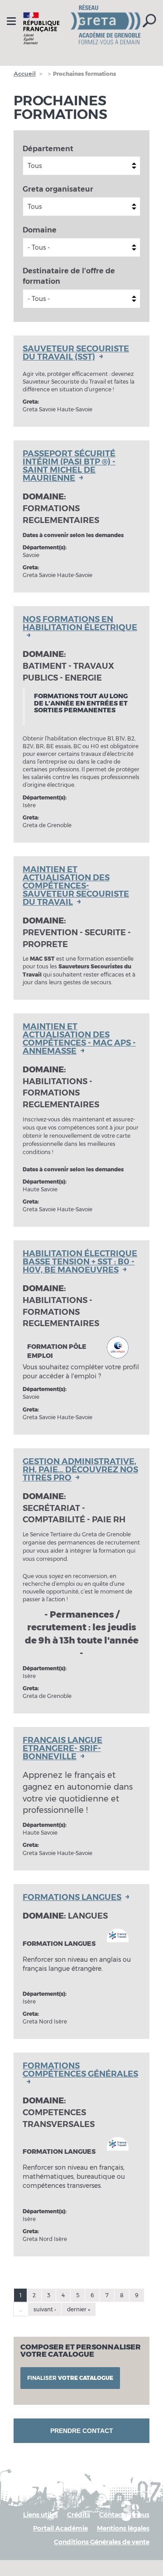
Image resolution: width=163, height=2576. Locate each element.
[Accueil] (81, 28)
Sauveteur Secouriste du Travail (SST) (76, 353)
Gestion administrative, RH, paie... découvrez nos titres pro (80, 1470)
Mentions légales (123, 2528)
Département (48, 149)
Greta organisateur (58, 189)
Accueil (25, 74)
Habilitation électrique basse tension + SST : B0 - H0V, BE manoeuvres (80, 1262)
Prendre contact (82, 2431)
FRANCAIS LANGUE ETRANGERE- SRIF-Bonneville (62, 1748)
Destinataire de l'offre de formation (69, 276)
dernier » (79, 2309)
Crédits (79, 2515)
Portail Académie (60, 2528)
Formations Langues (72, 1897)
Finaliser (70, 2378)
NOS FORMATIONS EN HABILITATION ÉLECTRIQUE (80, 624)
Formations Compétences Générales (80, 2070)
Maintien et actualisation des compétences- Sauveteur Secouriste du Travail (76, 886)
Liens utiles (41, 2515)
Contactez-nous (124, 2515)
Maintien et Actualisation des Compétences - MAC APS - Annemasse (79, 1039)
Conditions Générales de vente (102, 2542)
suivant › (45, 2309)
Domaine (40, 230)
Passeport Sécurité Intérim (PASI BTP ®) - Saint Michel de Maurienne (69, 466)
